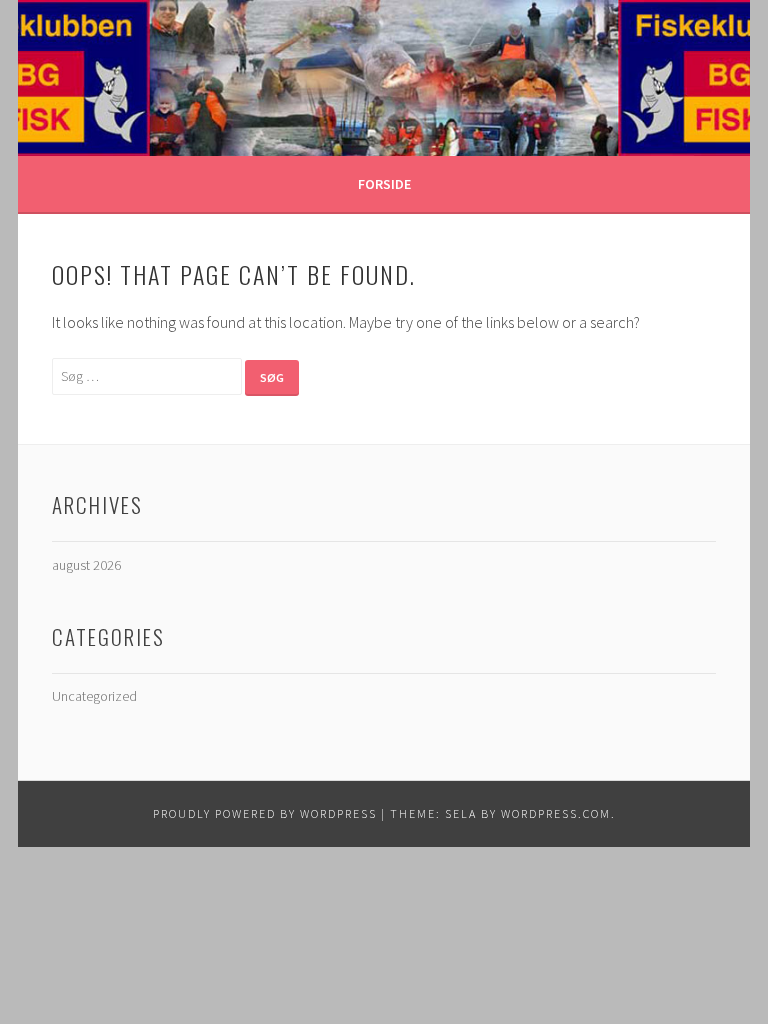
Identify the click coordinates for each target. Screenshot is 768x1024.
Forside (384, 184)
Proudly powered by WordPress (265, 813)
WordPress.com (556, 813)
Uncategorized (94, 696)
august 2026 (86, 565)
